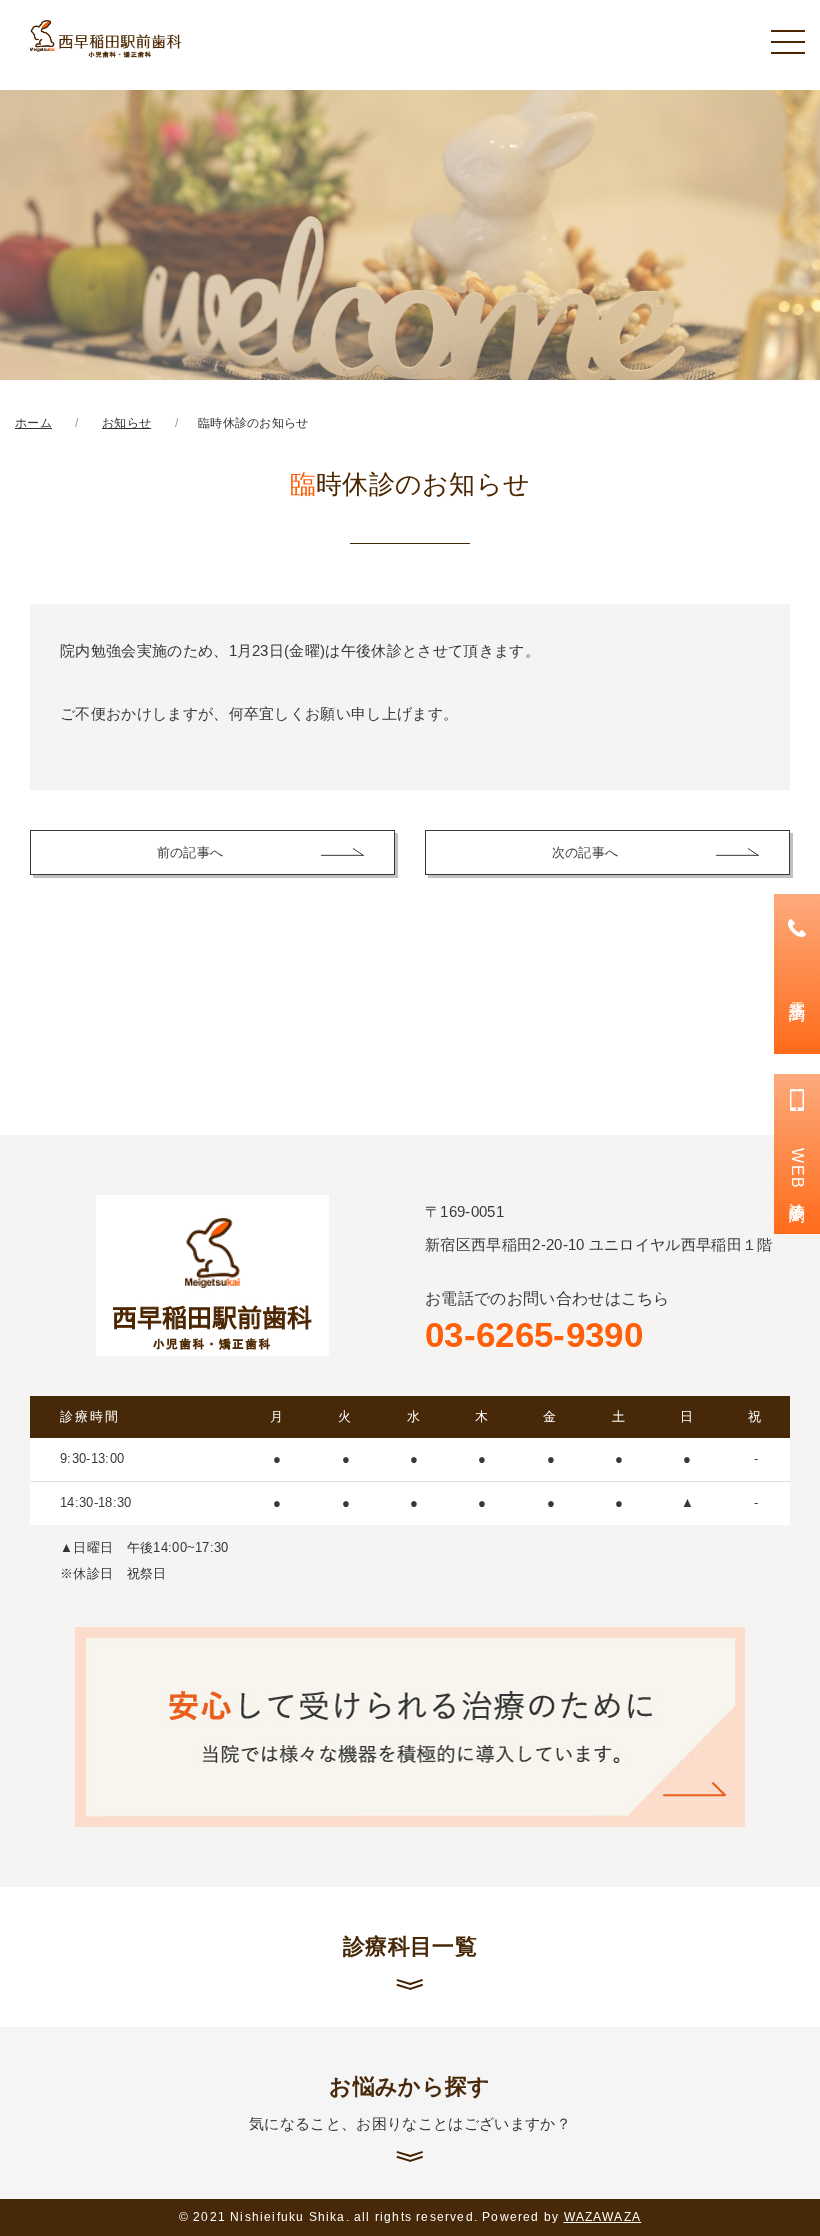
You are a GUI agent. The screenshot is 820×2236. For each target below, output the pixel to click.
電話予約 (797, 992)
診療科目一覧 (410, 1946)
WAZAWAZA (603, 2217)
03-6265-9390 (547, 1322)
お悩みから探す (410, 2103)
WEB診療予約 (797, 1172)
